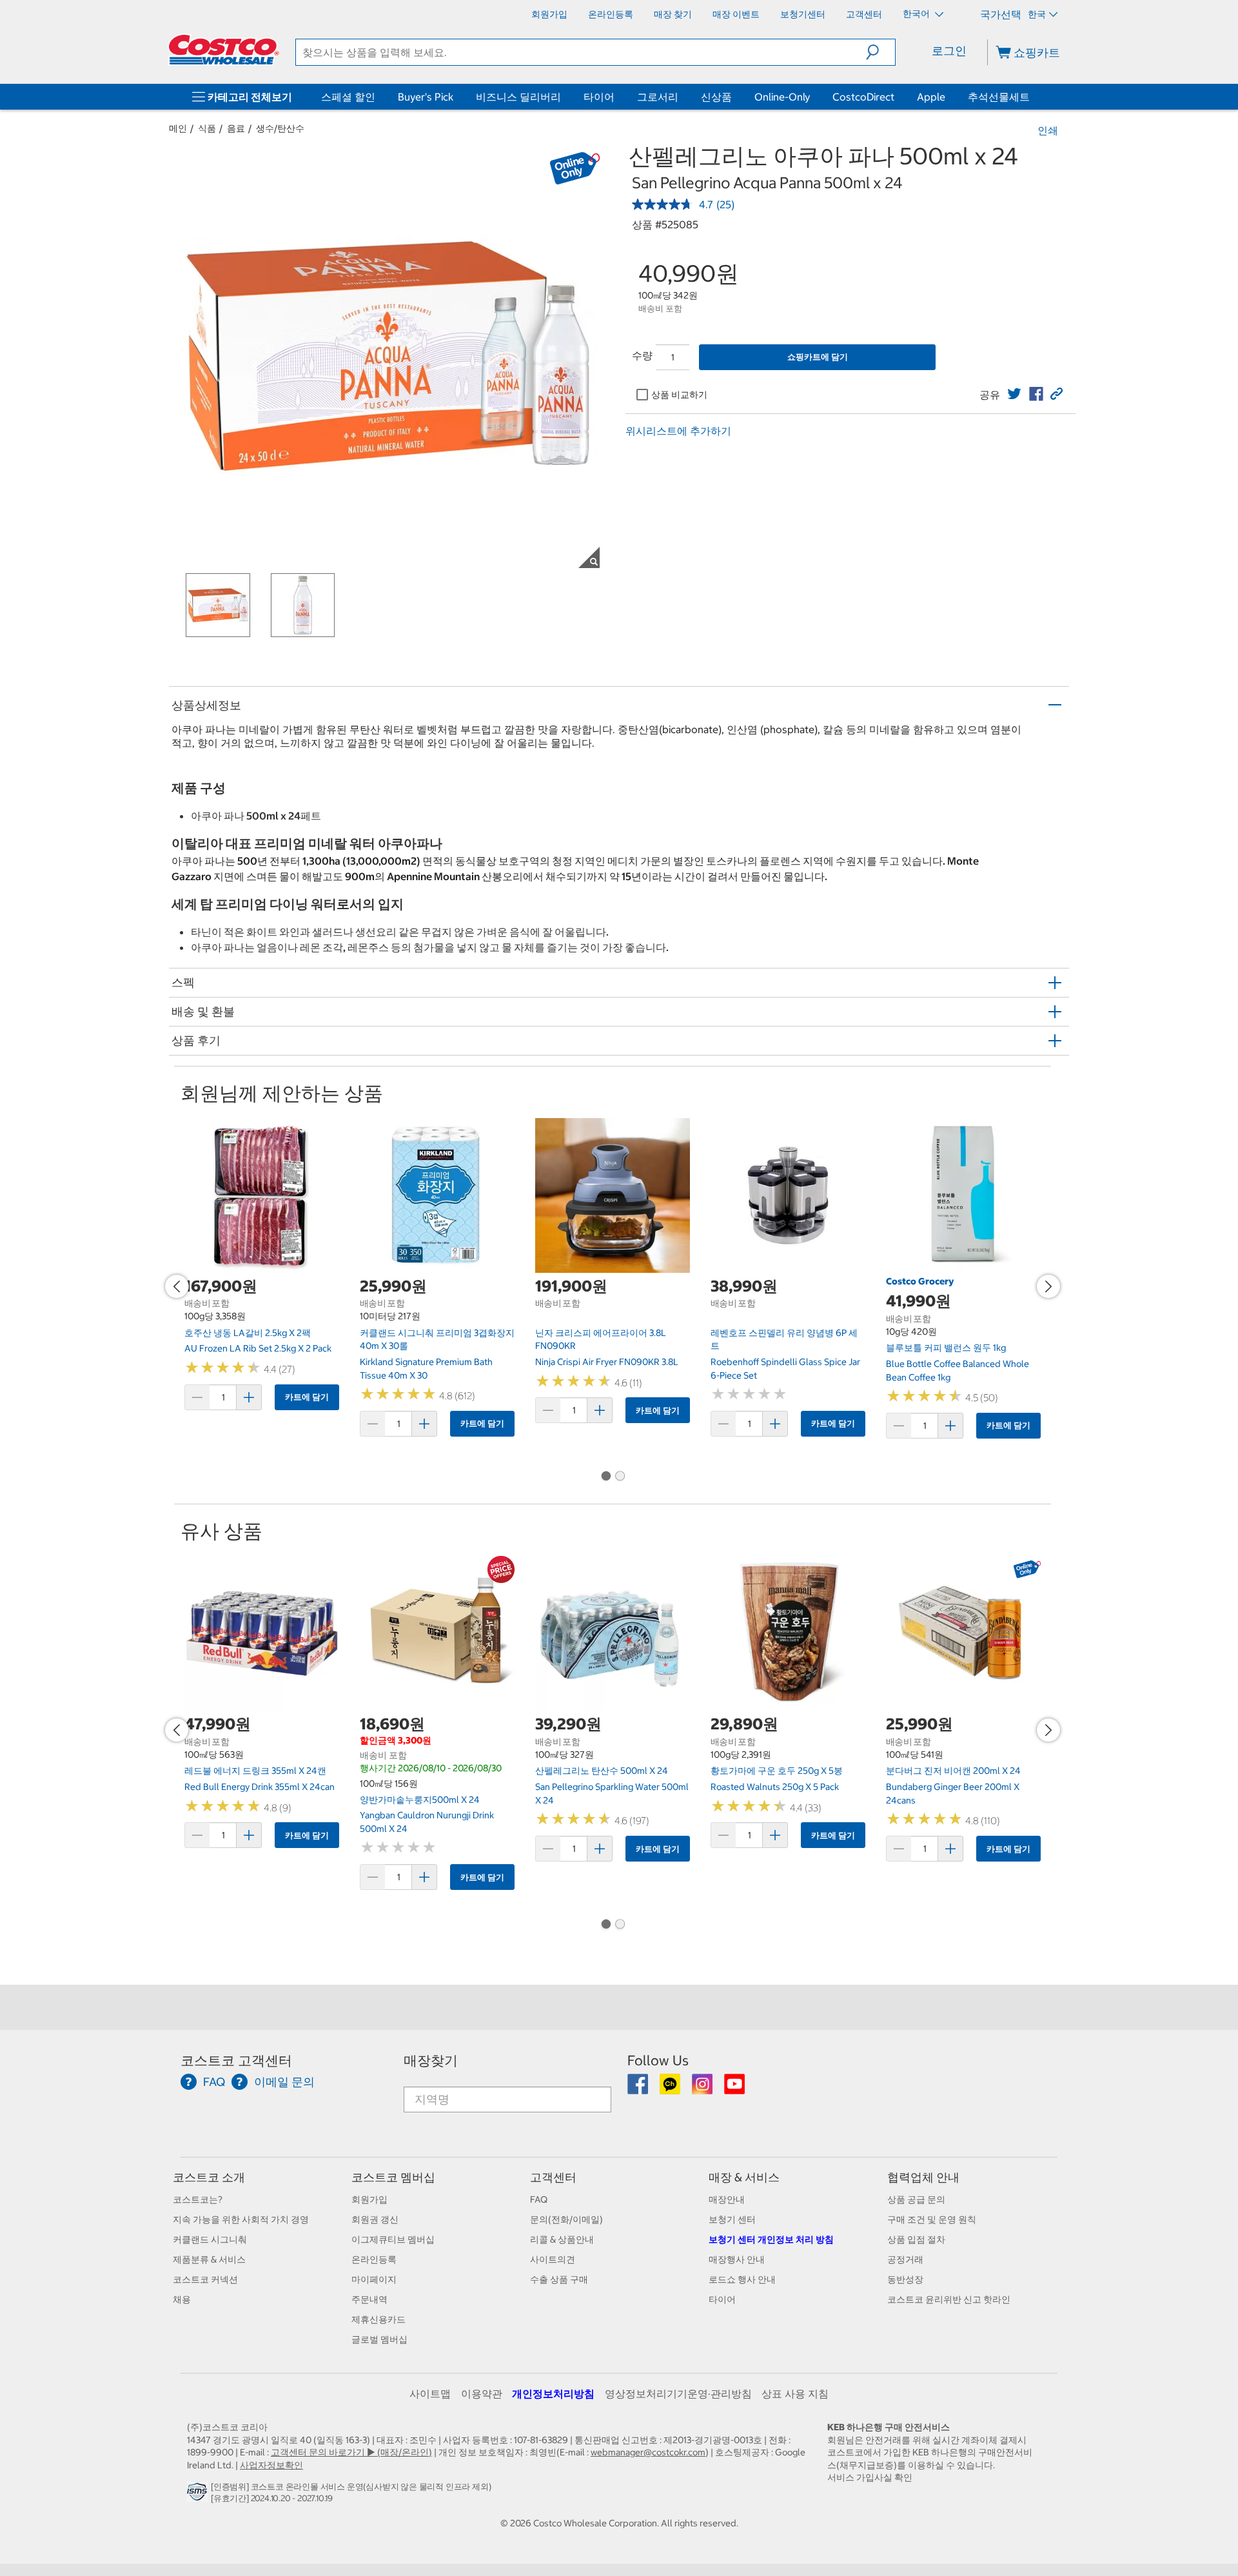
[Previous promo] (177, 1286)
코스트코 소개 (209, 2177)
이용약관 (482, 2394)
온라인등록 (374, 2259)
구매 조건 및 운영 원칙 (932, 2219)
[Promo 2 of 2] (620, 1477)
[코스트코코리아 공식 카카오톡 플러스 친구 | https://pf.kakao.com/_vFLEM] (671, 2089)
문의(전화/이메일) (566, 2219)
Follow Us (658, 2060)
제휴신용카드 (378, 2319)
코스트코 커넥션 (205, 2279)
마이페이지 (374, 2279)
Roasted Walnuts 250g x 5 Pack (775, 1787)
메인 (178, 128)
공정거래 (905, 2259)
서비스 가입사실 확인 (870, 2477)
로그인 (949, 51)
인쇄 (1048, 130)
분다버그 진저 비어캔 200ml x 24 (953, 1771)
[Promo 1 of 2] (605, 1477)
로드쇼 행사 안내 (742, 2279)
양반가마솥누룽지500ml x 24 (420, 1800)
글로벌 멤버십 (379, 2339)
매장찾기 (431, 2060)
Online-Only (782, 97)
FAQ (539, 2199)
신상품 (716, 97)
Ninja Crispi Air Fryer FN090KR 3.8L (607, 1362)
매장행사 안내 (737, 2259)
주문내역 (369, 2299)
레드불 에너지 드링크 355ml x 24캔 (255, 1771)
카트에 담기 (307, 1397)
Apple (931, 97)
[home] (224, 50)
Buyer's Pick (426, 97)
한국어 (917, 14)
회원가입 (369, 2199)
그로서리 (658, 97)
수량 (642, 355)
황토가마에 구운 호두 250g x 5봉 (777, 1771)
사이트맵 (430, 2394)
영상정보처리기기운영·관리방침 (678, 2394)
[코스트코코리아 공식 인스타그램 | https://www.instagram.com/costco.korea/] (703, 2089)
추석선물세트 (999, 97)
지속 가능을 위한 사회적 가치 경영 (241, 2219)
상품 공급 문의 (916, 2199)
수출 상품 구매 (559, 2279)
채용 (182, 2299)
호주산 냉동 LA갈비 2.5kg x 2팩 (248, 1333)
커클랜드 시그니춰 (210, 2239)
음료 (236, 128)
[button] (880, 52)
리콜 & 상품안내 (562, 2239)
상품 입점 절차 (916, 2239)
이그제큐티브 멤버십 (393, 2239)
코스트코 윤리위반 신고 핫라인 (949, 2299)
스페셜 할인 (348, 97)
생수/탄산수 (280, 128)
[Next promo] (1048, 1286)
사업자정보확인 (271, 2465)
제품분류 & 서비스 (209, 2259)
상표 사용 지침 (795, 2394)
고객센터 (553, 2177)
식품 (207, 128)
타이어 (599, 97)
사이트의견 (553, 2259)
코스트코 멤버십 (393, 2177)
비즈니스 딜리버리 (518, 97)
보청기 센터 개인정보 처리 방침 (771, 2239)
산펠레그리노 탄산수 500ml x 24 (602, 1771)
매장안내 (727, 2199)
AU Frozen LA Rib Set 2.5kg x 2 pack (258, 1348)
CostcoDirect (863, 97)
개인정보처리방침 (553, 2394)
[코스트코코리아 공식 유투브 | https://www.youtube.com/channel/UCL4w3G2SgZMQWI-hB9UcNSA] (734, 2089)
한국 (1037, 14)
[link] (1014, 394)
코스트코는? (198, 2199)
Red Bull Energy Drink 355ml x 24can (260, 1787)
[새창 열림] (199, 2495)
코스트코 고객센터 (236, 2060)
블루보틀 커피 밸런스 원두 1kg (946, 1348)
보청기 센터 (732, 2219)
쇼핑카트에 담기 (818, 357)
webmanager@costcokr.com (648, 2452)
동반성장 (905, 2279)
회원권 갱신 (375, 2219)
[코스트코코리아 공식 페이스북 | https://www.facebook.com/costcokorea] (639, 2089)
